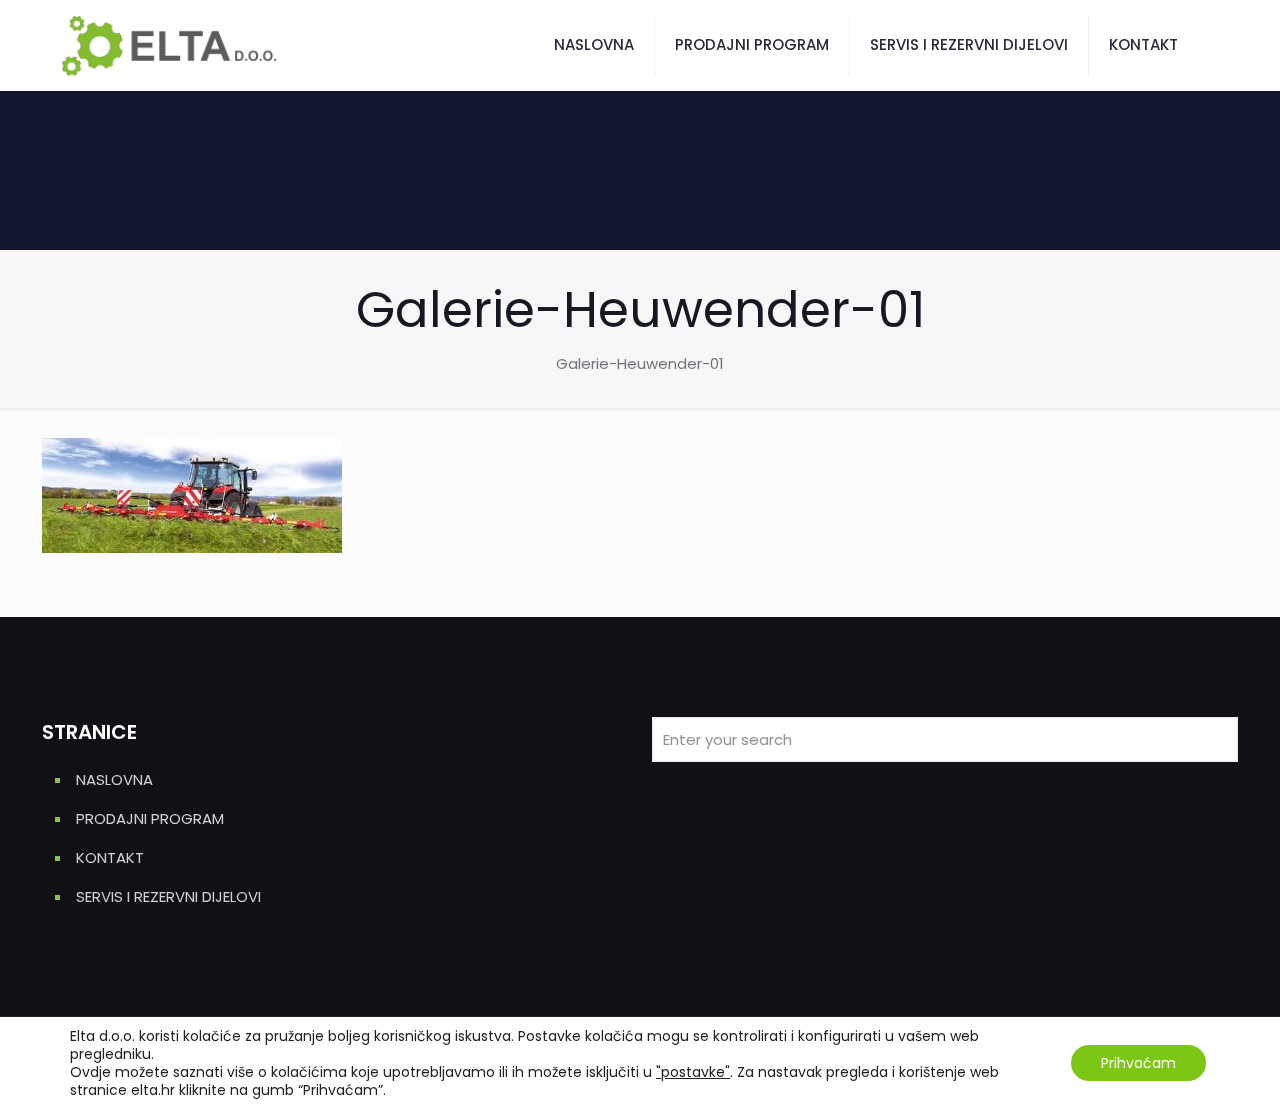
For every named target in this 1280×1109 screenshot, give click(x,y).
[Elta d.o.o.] (169, 45)
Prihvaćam (1138, 1063)
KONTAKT (110, 857)
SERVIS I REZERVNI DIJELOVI (168, 896)
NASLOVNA (114, 779)
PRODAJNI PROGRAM (150, 818)
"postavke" (693, 1072)
